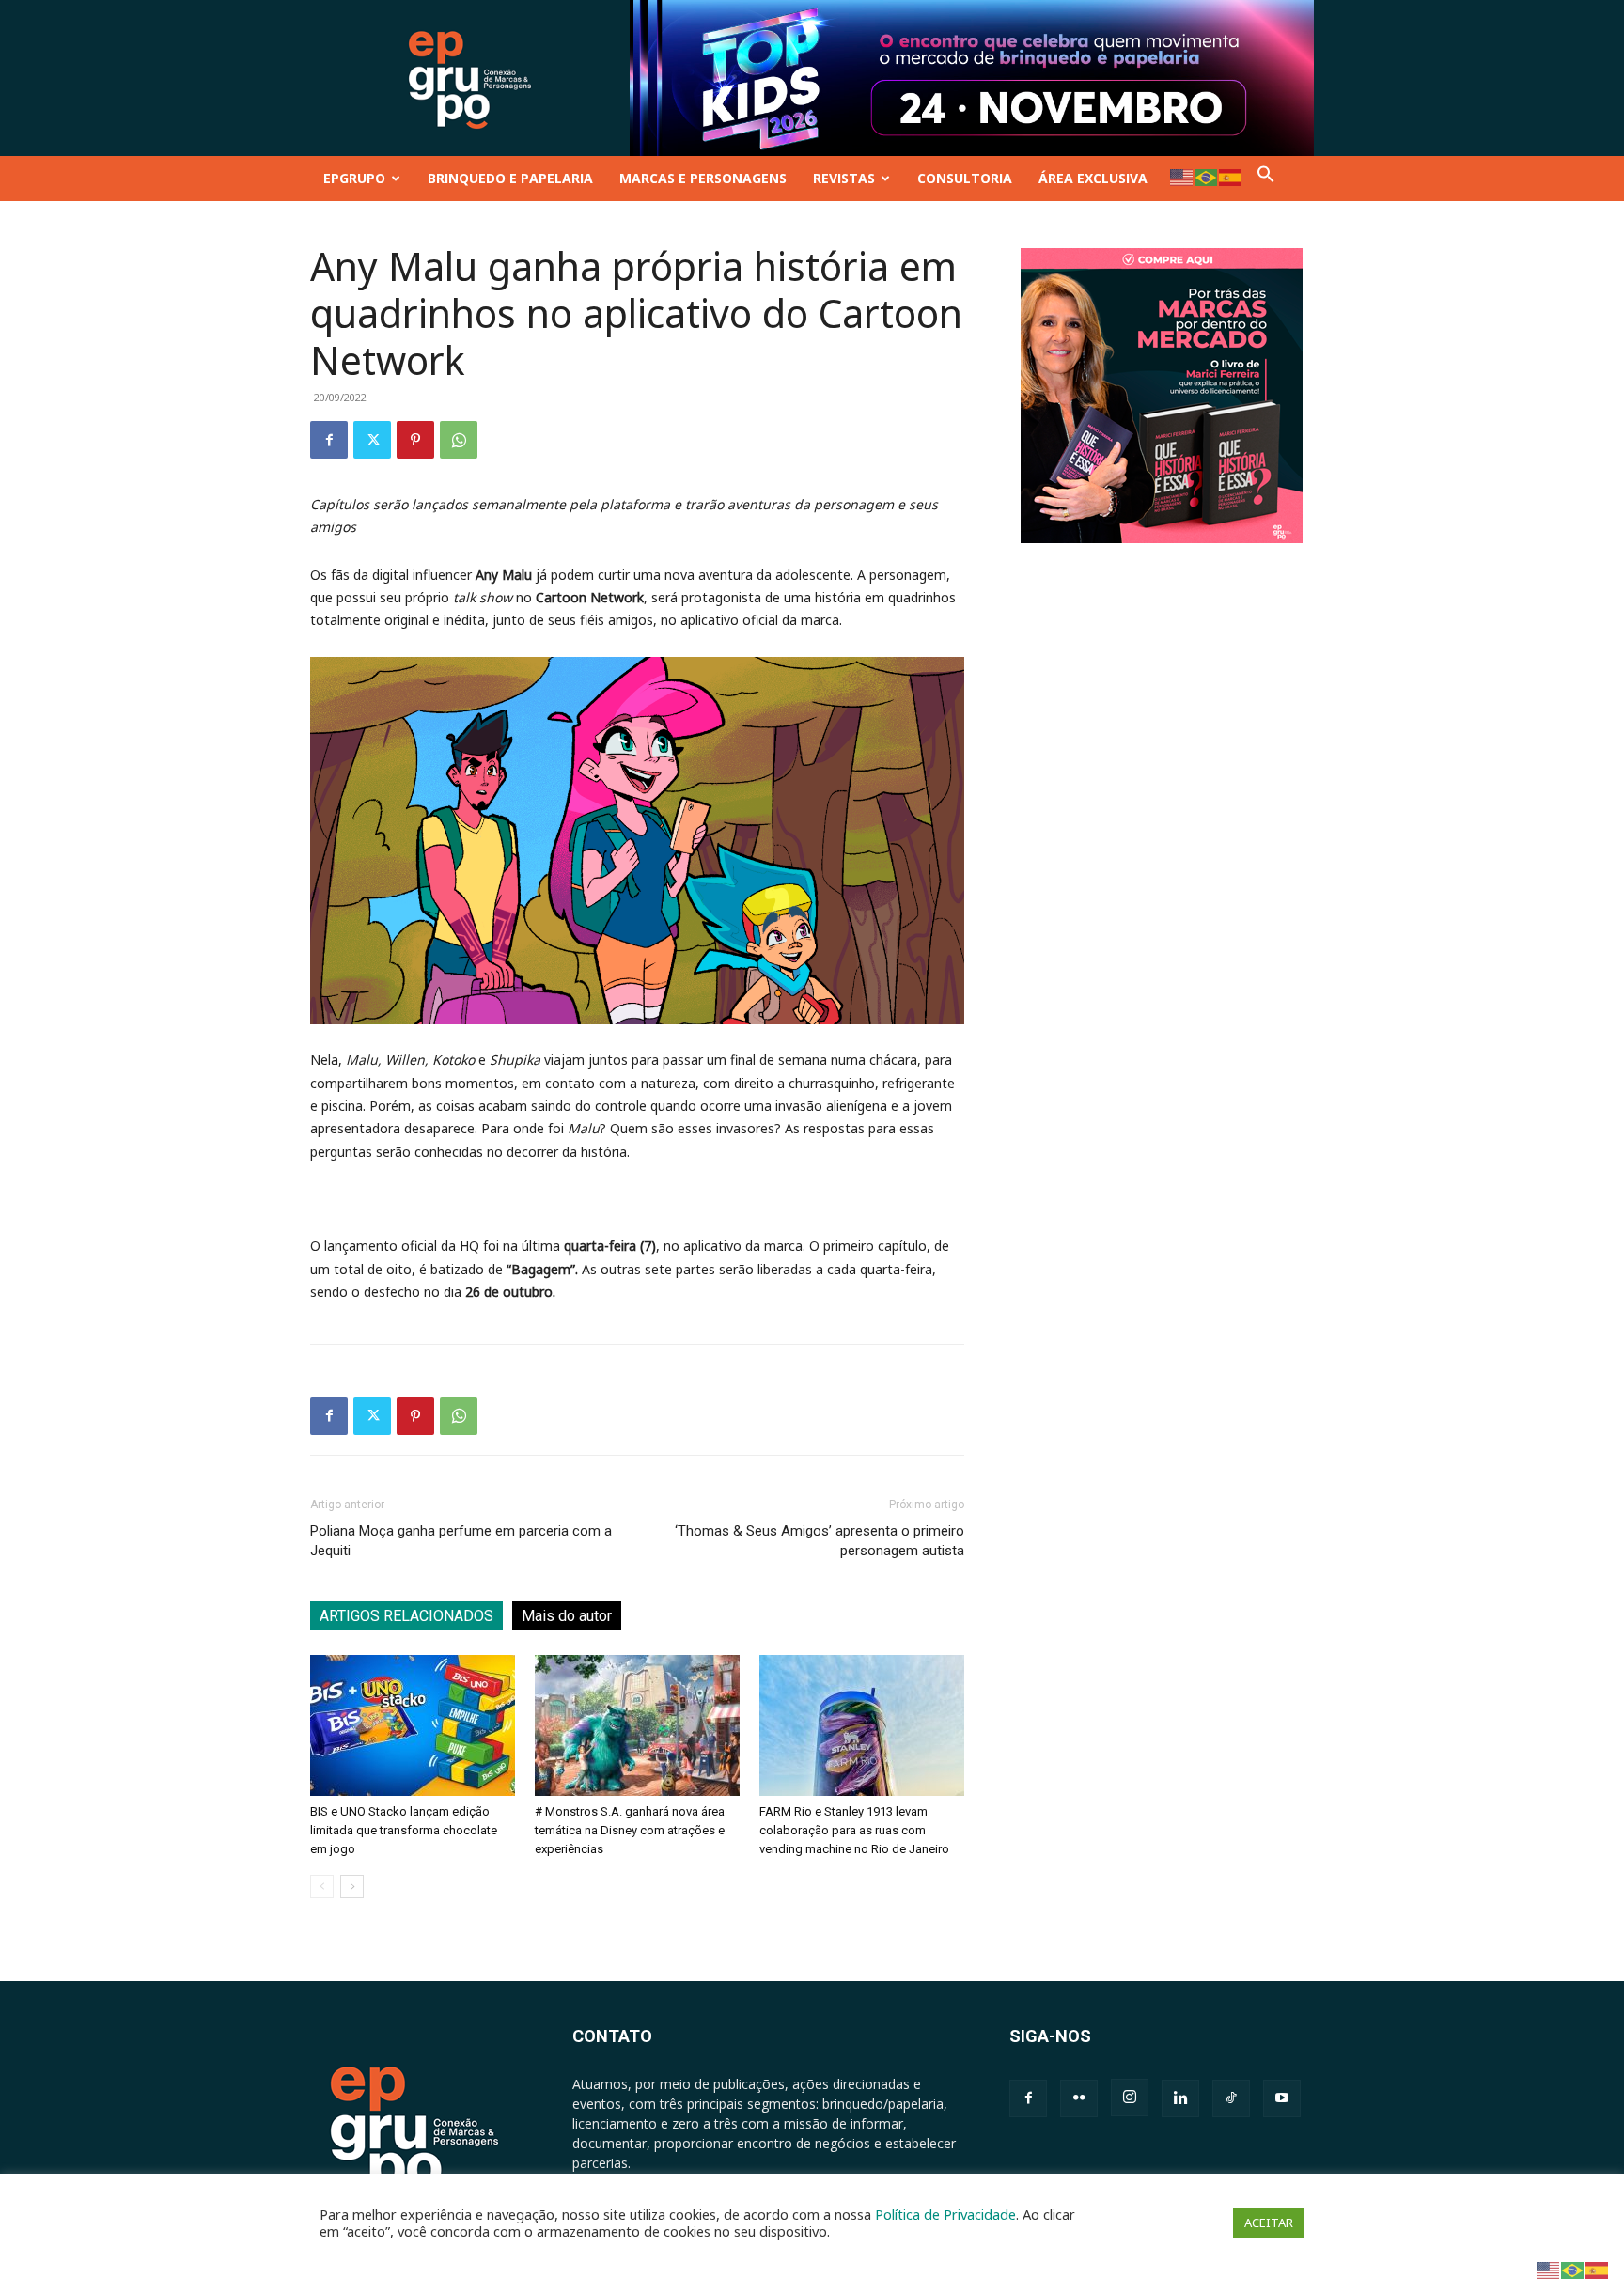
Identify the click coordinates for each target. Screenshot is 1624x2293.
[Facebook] (329, 440)
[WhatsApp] (459, 440)
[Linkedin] (1180, 2098)
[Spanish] (1231, 176)
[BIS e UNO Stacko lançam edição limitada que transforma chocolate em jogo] (413, 1725)
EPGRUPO (354, 178)
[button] (1266, 178)
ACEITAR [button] (1269, 2223)
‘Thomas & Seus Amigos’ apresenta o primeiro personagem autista (820, 1541)
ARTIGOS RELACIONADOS (406, 1616)
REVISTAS (844, 178)
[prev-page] (322, 1887)
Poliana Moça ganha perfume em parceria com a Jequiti (461, 1541)
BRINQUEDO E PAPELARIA (510, 178)
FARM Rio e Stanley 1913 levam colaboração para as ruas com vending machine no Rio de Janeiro (854, 1830)
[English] (1182, 176)
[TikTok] (1231, 2098)
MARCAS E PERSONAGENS (703, 178)
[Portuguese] (1207, 176)
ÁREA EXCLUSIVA (1093, 178)
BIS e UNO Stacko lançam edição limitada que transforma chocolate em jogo (404, 1830)
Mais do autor (567, 1616)
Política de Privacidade (945, 2214)
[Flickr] (1079, 2098)
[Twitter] (372, 440)
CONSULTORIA (965, 178)
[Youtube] (1282, 2098)
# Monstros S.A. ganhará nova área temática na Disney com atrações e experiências (630, 1830)
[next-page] (352, 1887)
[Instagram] (1130, 2098)
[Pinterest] (415, 440)
